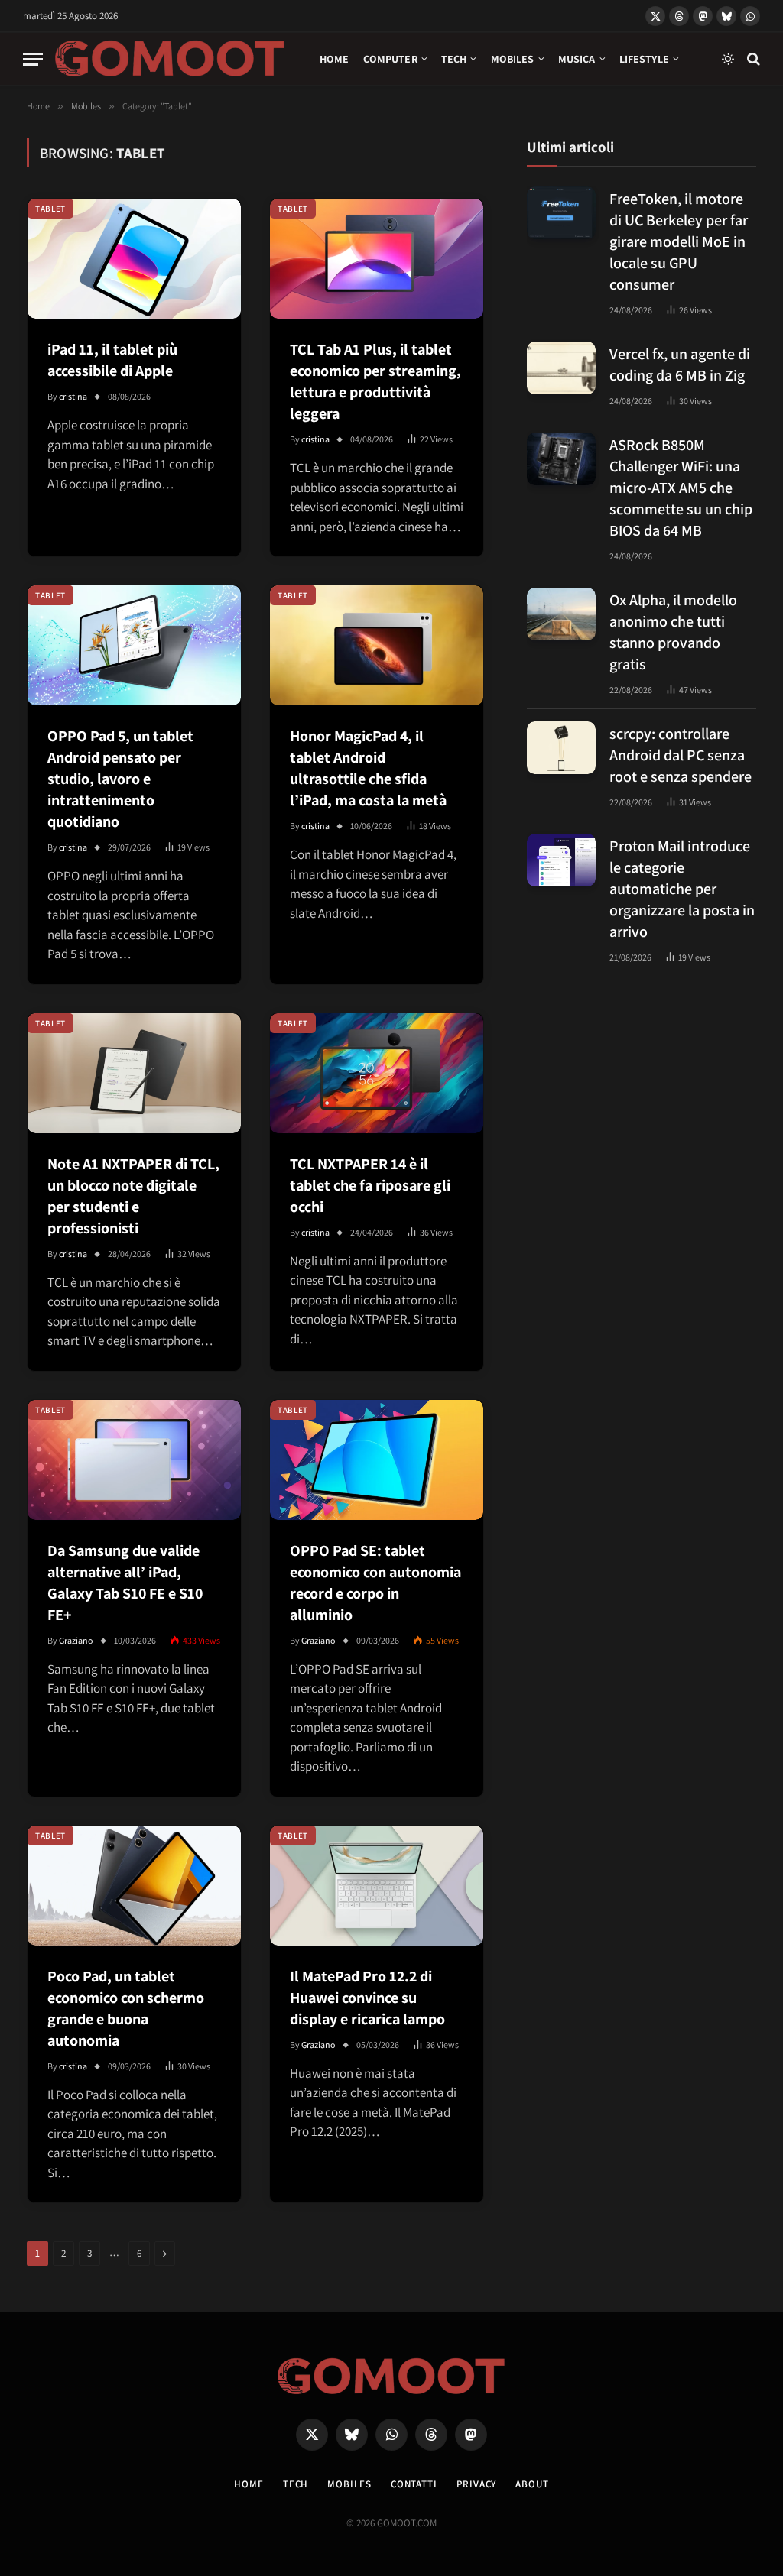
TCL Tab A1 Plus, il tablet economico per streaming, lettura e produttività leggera (375, 381)
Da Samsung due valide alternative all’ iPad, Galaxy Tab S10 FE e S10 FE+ (125, 1583)
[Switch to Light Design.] (728, 59)
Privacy (476, 2484)
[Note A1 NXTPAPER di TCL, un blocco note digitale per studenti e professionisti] (134, 1073)
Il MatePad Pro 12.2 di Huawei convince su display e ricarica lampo (367, 1998)
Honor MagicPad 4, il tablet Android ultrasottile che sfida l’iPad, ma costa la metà (368, 768)
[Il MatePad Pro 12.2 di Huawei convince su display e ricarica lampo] (377, 1886)
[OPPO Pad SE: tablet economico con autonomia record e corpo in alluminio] (377, 1460)
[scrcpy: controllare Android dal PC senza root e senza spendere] (561, 748)
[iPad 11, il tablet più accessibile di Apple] (134, 259)
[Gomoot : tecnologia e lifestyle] (170, 59)
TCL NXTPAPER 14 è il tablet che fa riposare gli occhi (370, 1185)
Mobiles (513, 59)
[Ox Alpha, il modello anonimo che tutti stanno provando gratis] (561, 614)
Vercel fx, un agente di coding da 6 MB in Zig (680, 365)
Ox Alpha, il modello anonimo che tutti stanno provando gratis (673, 632)
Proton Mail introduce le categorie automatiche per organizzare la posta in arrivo (682, 889)
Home (335, 59)
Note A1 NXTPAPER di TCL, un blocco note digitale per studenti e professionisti (133, 1196)
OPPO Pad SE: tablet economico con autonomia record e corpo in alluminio (375, 1583)
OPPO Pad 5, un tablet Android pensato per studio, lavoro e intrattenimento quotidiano (120, 779)
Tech (454, 59)
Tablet (50, 209)
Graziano (76, 1640)
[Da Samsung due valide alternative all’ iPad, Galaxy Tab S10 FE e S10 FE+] (134, 1460)
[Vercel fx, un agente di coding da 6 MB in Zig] (561, 368)
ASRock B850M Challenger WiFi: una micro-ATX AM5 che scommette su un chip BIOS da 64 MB (681, 488)
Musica (577, 59)
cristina (73, 396)
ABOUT (532, 2484)
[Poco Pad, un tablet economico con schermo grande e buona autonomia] (134, 1886)
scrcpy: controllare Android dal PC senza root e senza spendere (681, 755)
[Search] (752, 59)
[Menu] (33, 59)
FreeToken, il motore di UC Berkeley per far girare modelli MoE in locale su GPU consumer (679, 241)
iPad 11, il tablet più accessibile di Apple (112, 360)
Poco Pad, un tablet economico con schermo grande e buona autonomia (126, 2008)
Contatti (414, 2484)
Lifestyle (644, 59)
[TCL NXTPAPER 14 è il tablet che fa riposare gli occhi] (377, 1073)
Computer (390, 59)
